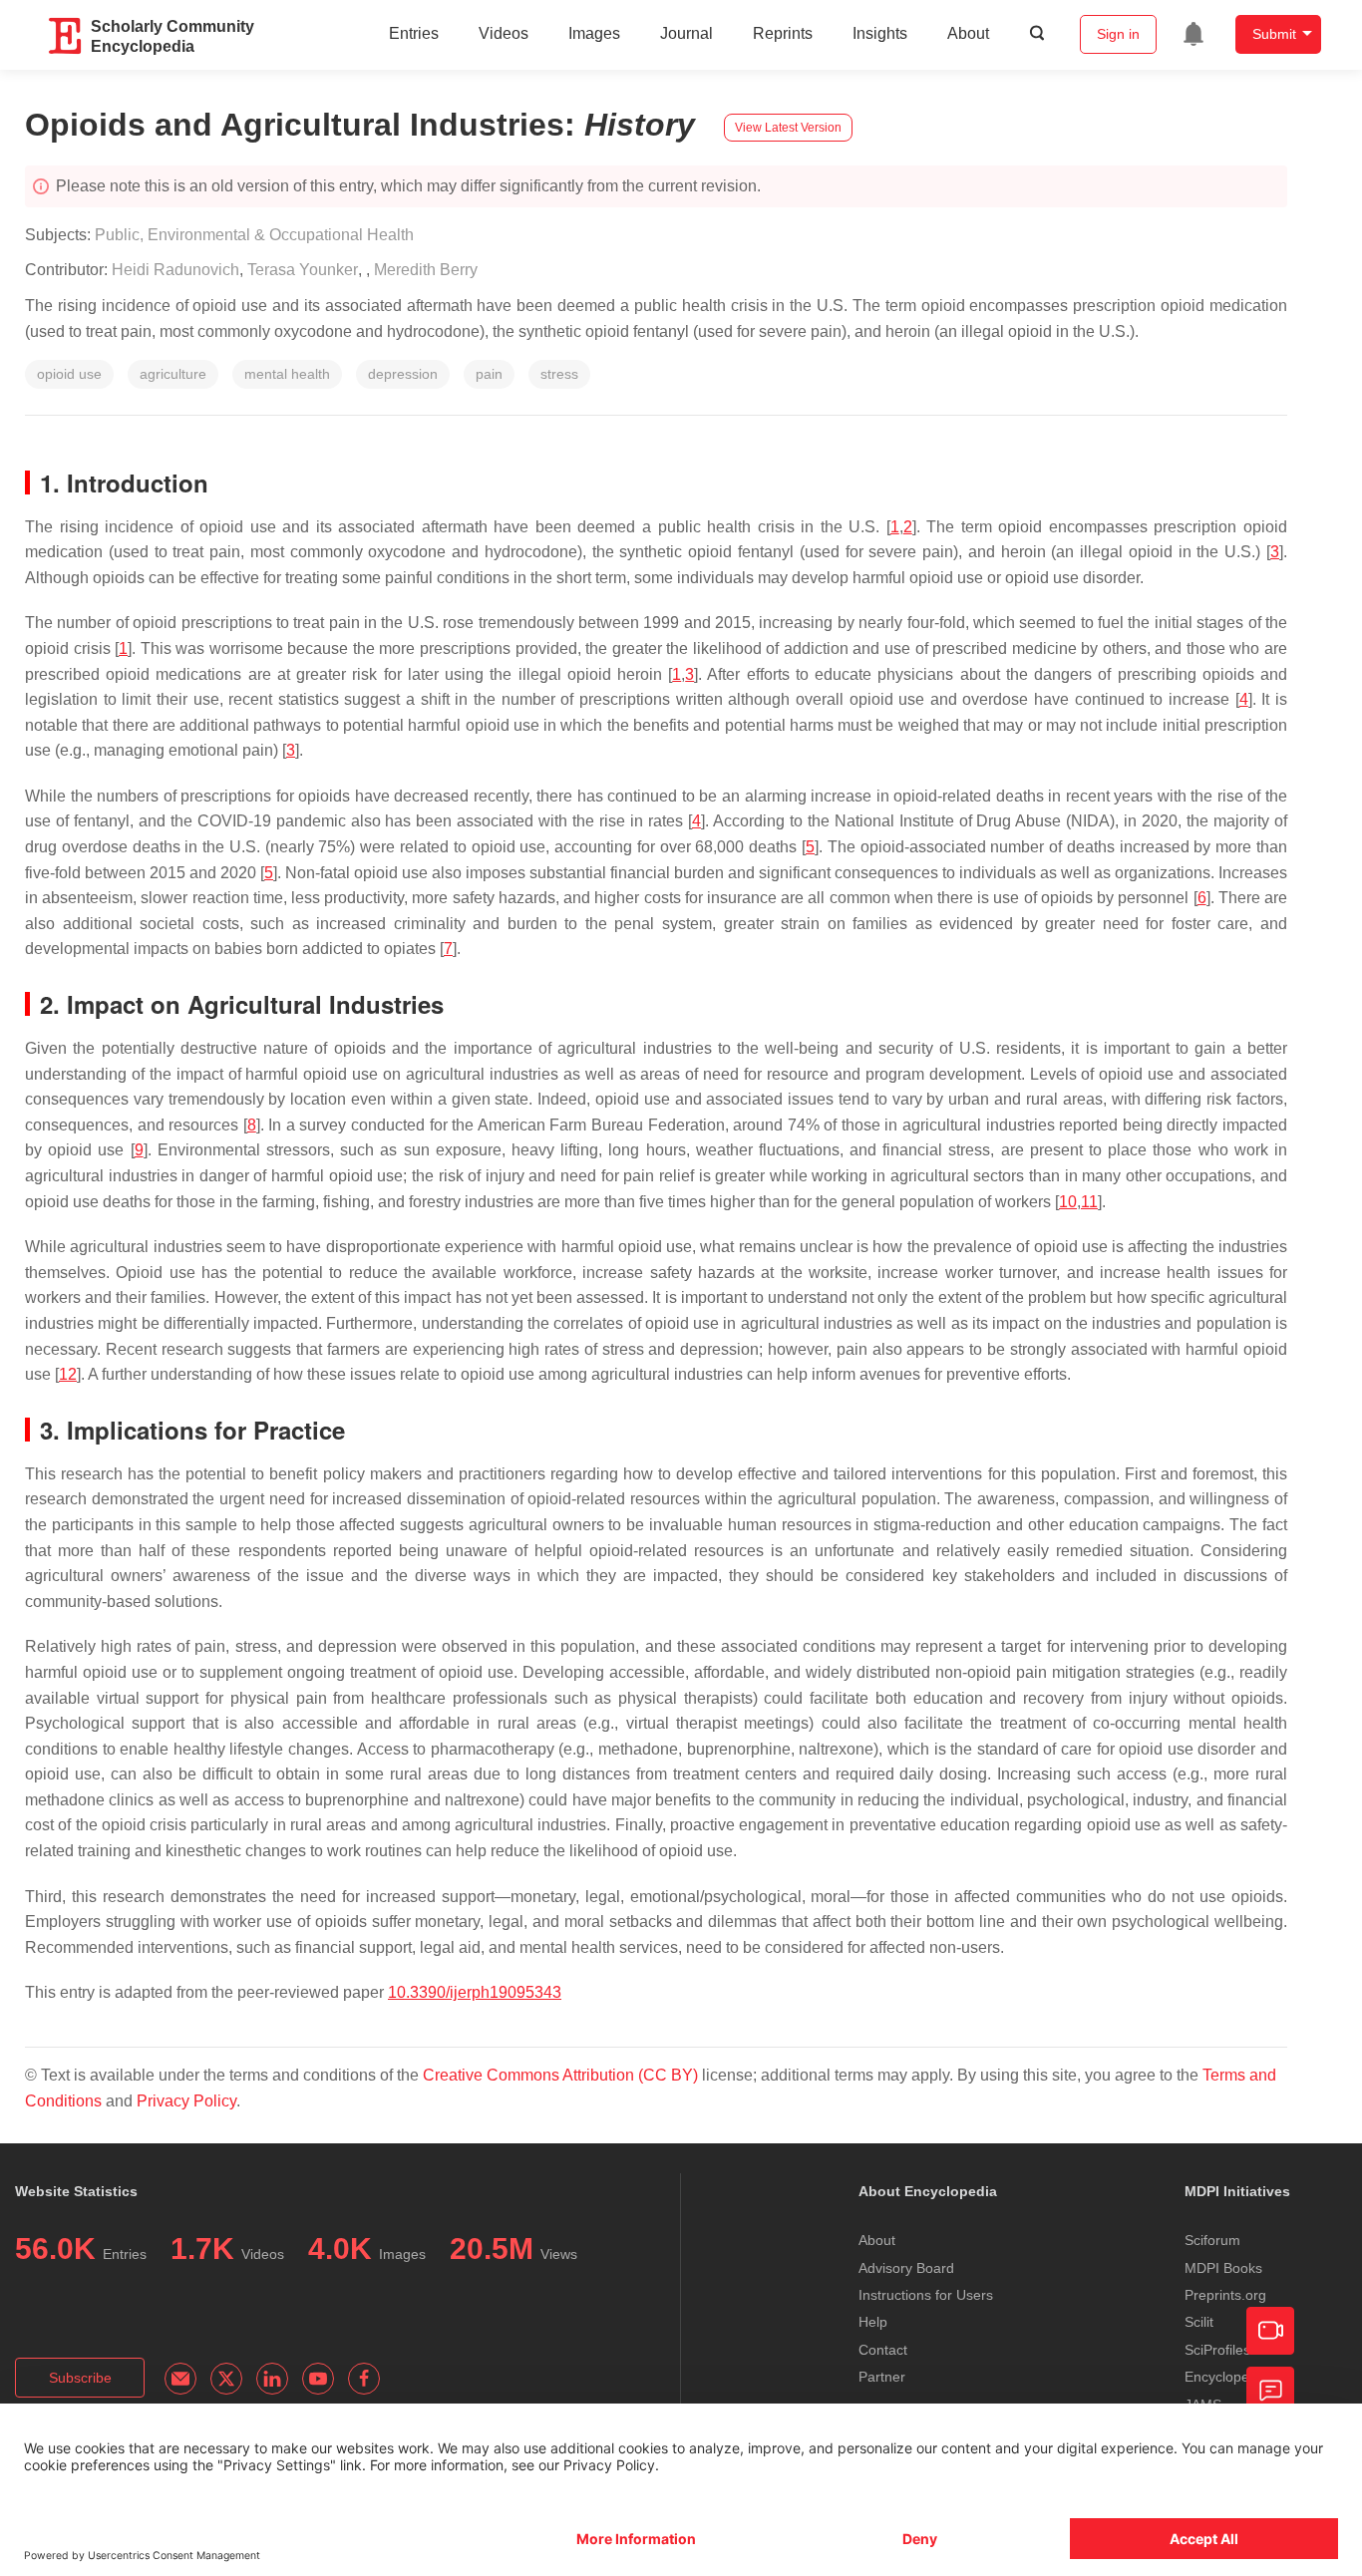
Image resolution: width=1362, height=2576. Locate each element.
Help (873, 2322)
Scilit (1199, 2322)
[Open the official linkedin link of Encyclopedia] (272, 2379)
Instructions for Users (926, 2295)
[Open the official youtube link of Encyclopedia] (318, 2379)
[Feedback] (1270, 2391)
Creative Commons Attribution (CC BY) (560, 2075)
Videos (504, 33)
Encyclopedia (1226, 2377)
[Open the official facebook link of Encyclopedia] (364, 2379)
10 (1068, 1202)
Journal (686, 33)
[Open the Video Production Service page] (1270, 2331)
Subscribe (80, 2378)
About (968, 33)
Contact (883, 2350)
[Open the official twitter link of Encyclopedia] (226, 2379)
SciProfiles (1217, 2350)
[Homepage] (66, 36)
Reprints (783, 33)
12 (68, 1374)
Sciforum (1212, 2240)
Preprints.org (1225, 2295)
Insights (880, 33)
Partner (882, 2377)
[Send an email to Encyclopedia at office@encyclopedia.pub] (180, 2379)
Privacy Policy (186, 2101)
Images (594, 33)
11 (1089, 1202)
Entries (414, 33)
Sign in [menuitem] (1118, 34)
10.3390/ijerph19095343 (475, 1992)
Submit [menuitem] (1274, 34)
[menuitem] (1193, 34)
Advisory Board (906, 2268)
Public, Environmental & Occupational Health (254, 235)
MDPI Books (1223, 2268)
